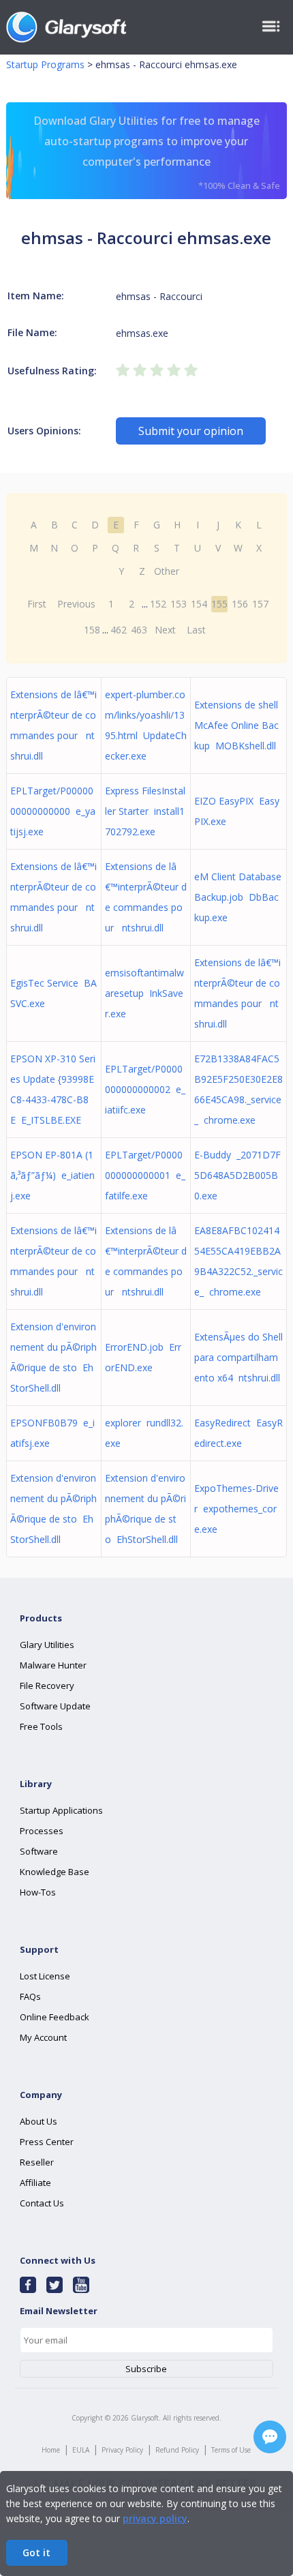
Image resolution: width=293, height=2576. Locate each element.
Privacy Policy (122, 2450)
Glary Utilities (47, 1645)
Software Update (55, 1706)
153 (179, 604)
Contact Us (42, 2203)
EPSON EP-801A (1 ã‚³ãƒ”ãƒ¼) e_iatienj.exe (52, 1175)
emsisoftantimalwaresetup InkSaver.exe (144, 993)
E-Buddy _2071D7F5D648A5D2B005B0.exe (237, 1175)
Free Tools (41, 1726)
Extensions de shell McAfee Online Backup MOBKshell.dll (236, 725)
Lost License (45, 1976)
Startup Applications (61, 1810)
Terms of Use (231, 2450)
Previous (76, 604)
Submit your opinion (191, 431)
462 (119, 630)
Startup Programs (45, 64)
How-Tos (38, 1892)
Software (39, 1851)
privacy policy (155, 2518)
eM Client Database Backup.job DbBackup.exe (238, 897)
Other (167, 571)
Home (51, 2450)
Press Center (47, 2142)
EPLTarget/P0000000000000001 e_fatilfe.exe (145, 1175)
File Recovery (47, 1686)
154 (199, 604)
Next (165, 630)
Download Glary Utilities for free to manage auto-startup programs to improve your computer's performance (157, 152)
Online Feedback (55, 2017)
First (37, 604)
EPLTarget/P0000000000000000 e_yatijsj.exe (53, 811)
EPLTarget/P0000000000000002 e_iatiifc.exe (145, 1089)
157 (260, 604)
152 (158, 604)
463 (139, 630)
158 (92, 630)
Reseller (37, 2162)
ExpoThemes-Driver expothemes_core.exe (236, 1509)
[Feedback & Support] (270, 2437)
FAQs (30, 1996)
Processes (42, 1831)
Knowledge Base (55, 1872)
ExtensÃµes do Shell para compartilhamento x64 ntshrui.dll (238, 1357)
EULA (81, 2450)
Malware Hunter (53, 1665)
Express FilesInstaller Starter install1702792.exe (145, 811)
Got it (36, 2552)
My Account (43, 2037)
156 (240, 604)
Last (196, 630)
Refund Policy (177, 2450)
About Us (38, 2121)
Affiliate (35, 2183)
